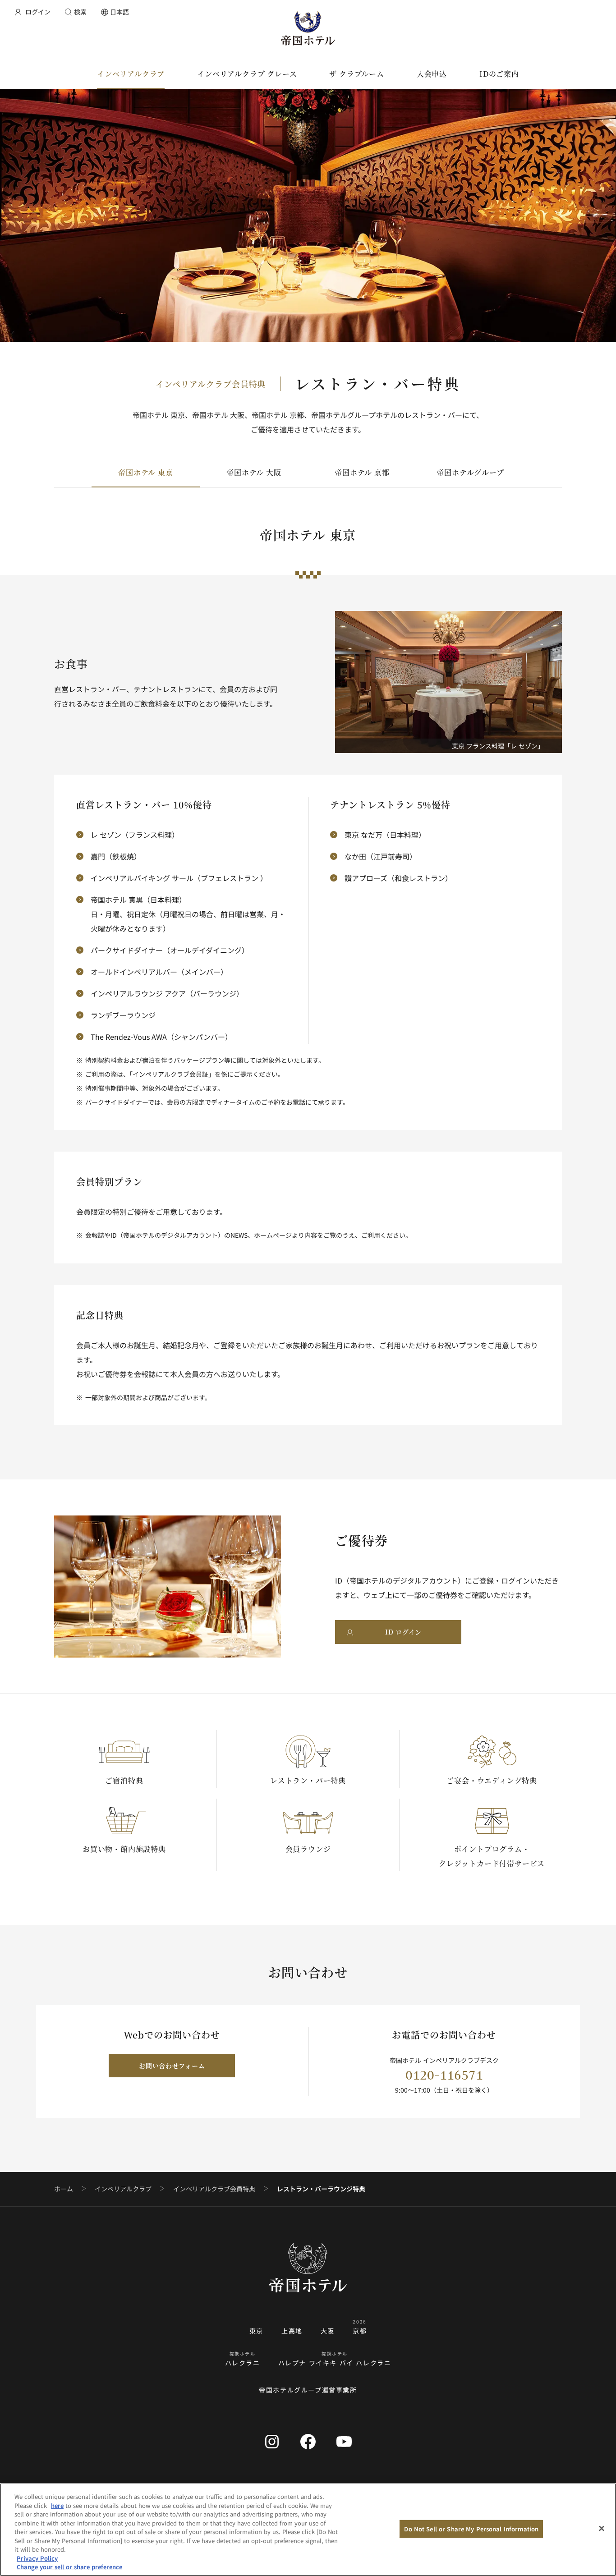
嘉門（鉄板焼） (116, 856)
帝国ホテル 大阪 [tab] (254, 472)
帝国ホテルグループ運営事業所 (308, 2390)
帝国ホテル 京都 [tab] (362, 472)
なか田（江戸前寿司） (381, 856)
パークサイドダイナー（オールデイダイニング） (170, 950)
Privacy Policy (37, 2558)
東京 (256, 2331)
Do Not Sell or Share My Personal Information (471, 2529)
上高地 (292, 2331)
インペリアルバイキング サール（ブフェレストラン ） (179, 878)
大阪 (328, 2331)
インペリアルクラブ (123, 2189)
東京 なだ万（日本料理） (385, 835)
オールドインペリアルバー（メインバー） (159, 972)
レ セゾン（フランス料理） (135, 835)
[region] (308, 2530)
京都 (360, 2331)
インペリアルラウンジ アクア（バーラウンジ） (167, 993)
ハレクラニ (243, 2363)
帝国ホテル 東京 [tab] (145, 472)
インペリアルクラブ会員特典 (214, 2189)
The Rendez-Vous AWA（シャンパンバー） (161, 1037)
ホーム (64, 2189)
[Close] (602, 2529)
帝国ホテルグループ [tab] (470, 472)
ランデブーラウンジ (123, 1015)
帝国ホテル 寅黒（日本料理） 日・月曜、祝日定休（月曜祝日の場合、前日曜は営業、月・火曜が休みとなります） (188, 914)
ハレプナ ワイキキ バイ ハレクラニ (335, 2363)
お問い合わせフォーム (172, 2066)
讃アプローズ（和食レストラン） (398, 878)
